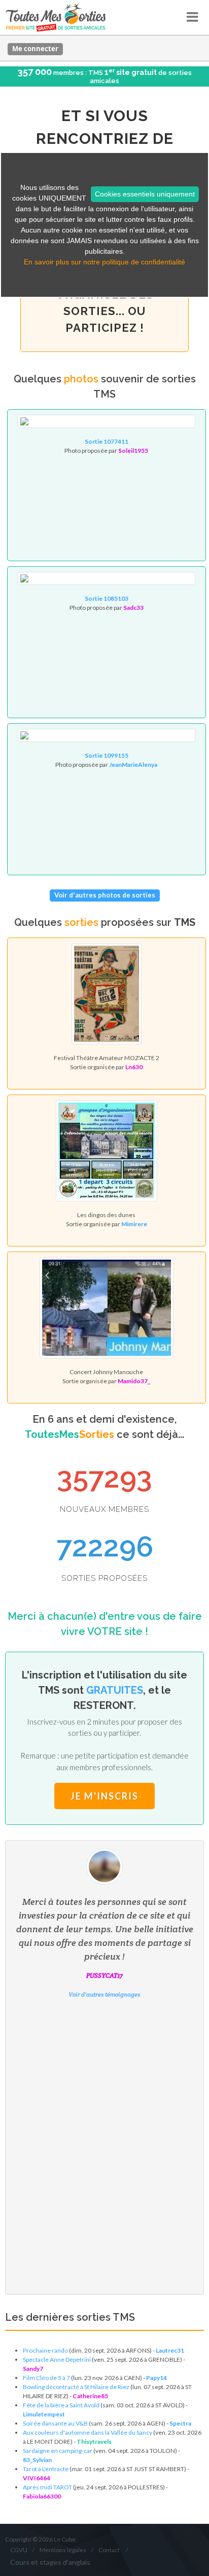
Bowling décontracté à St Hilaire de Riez (76, 2387)
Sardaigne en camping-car (58, 2451)
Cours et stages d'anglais (50, 2562)
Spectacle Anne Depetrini (57, 2359)
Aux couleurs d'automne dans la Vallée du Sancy (88, 2432)
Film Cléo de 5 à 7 (46, 2378)
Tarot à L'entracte (46, 2469)
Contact (109, 2550)
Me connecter (35, 49)
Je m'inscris (104, 1796)
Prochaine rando (45, 2350)
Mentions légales (63, 2550)
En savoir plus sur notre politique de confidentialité (104, 262)
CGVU (19, 2550)
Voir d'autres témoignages (104, 1994)
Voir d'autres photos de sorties (105, 895)
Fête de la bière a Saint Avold (61, 2405)
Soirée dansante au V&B (55, 2423)
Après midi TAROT (47, 2487)
